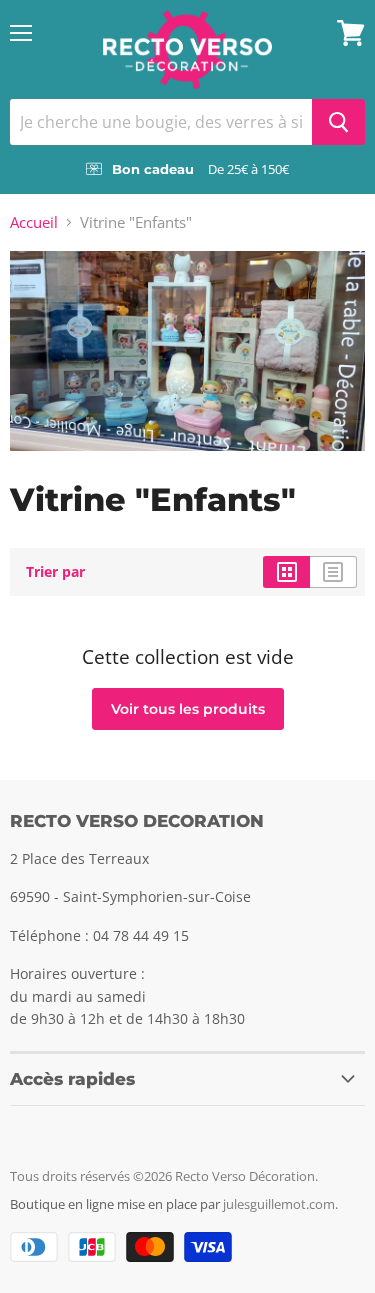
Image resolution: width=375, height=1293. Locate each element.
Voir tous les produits (188, 709)
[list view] (333, 572)
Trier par (55, 572)
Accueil (34, 222)
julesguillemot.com (279, 1204)
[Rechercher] (338, 122)
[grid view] (286, 572)
